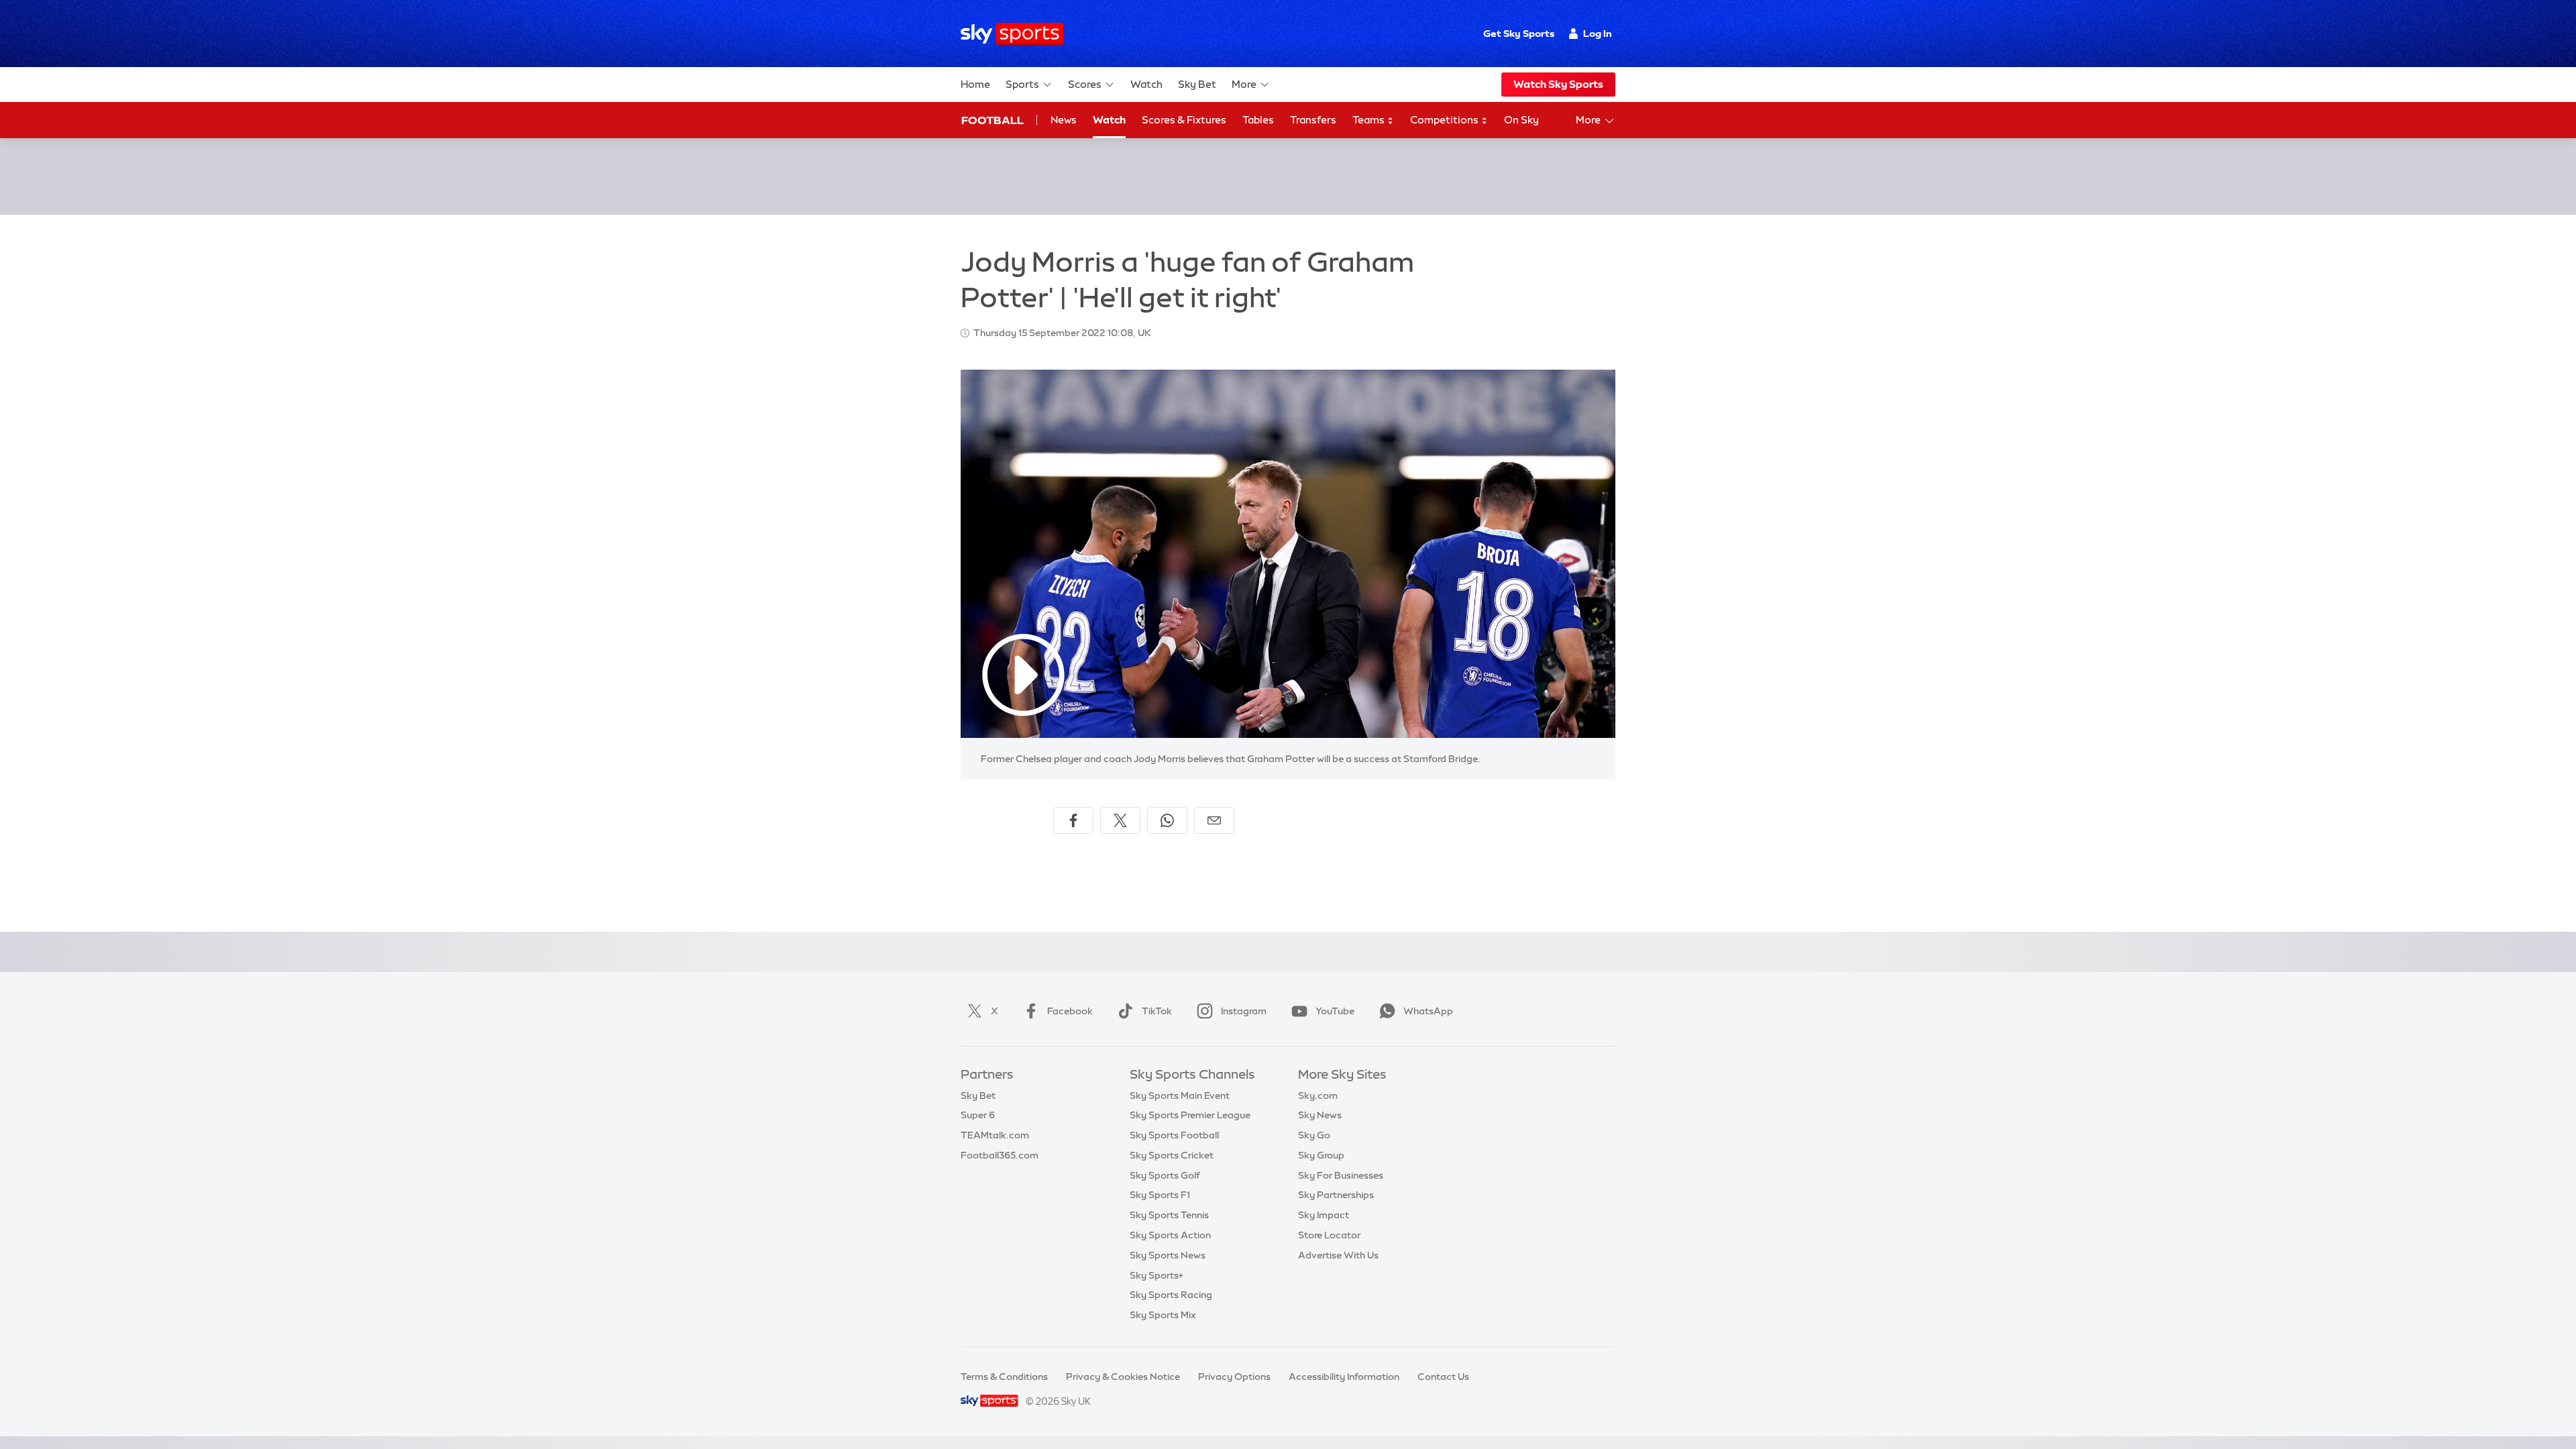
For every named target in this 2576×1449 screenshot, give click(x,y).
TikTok (1157, 1011)
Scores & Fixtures (1184, 120)
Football (992, 120)
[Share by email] (1214, 820)
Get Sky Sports (1519, 34)
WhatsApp (1428, 1011)
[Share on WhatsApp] (1167, 820)
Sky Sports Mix (1163, 1315)
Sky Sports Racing (1171, 1295)
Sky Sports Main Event (1180, 1095)
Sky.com (1318, 1095)
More (1244, 84)
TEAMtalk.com (995, 1135)
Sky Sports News (1168, 1255)
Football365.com (1000, 1155)
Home (975, 84)
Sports (1022, 84)
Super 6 (978, 1115)
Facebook (1070, 1011)
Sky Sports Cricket (1172, 1155)
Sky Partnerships (1336, 1195)
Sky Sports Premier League (1190, 1115)
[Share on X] (1120, 820)
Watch (1146, 84)
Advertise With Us (1338, 1255)
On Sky (1521, 120)
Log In (1598, 34)
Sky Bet (1197, 84)
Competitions (1445, 120)
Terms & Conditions (1004, 1377)
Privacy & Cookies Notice (1123, 1377)
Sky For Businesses (1341, 1175)
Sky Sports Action (1170, 1235)
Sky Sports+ (1157, 1275)
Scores (1085, 84)
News (1064, 120)
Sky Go (1314, 1135)
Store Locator (1329, 1235)
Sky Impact (1324, 1215)
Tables (1258, 120)
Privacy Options (1234, 1377)
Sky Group (1321, 1155)
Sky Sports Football (1174, 1135)
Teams (1370, 120)
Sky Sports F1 (1160, 1195)
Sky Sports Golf (1165, 1175)
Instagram (1244, 1011)
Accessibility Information (1344, 1377)
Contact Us (1443, 1377)
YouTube (1335, 1011)
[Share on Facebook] (1073, 820)
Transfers (1313, 120)
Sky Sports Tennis (1169, 1215)
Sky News (1320, 1115)
